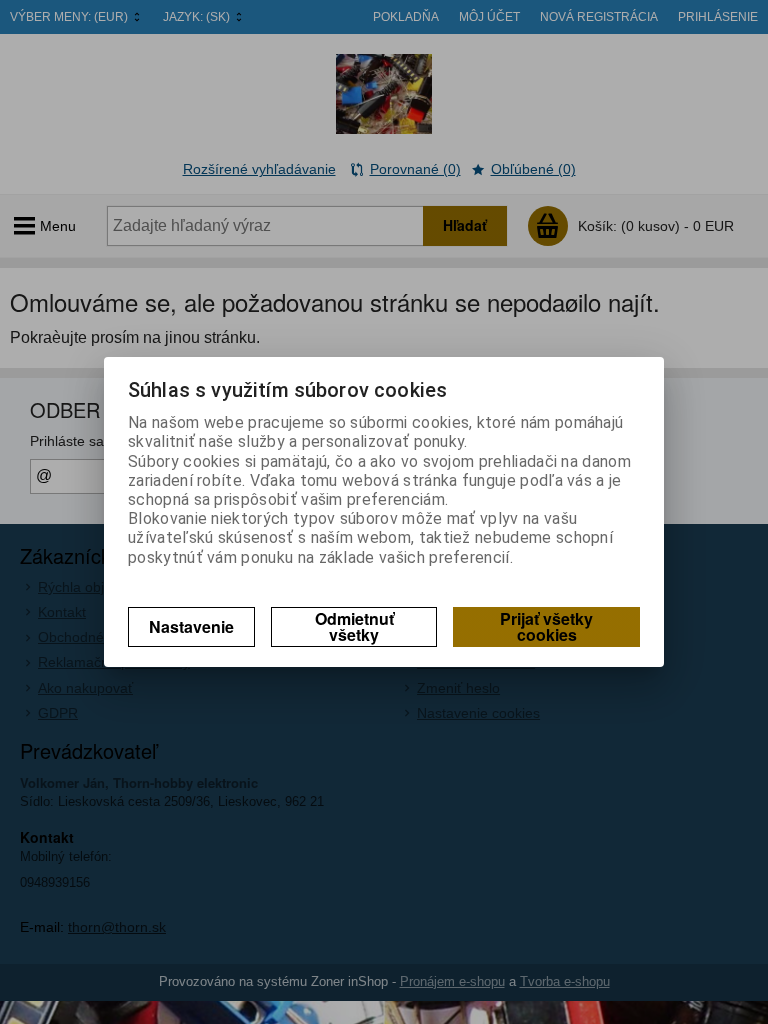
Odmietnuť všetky (354, 626)
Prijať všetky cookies (546, 626)
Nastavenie (191, 626)
